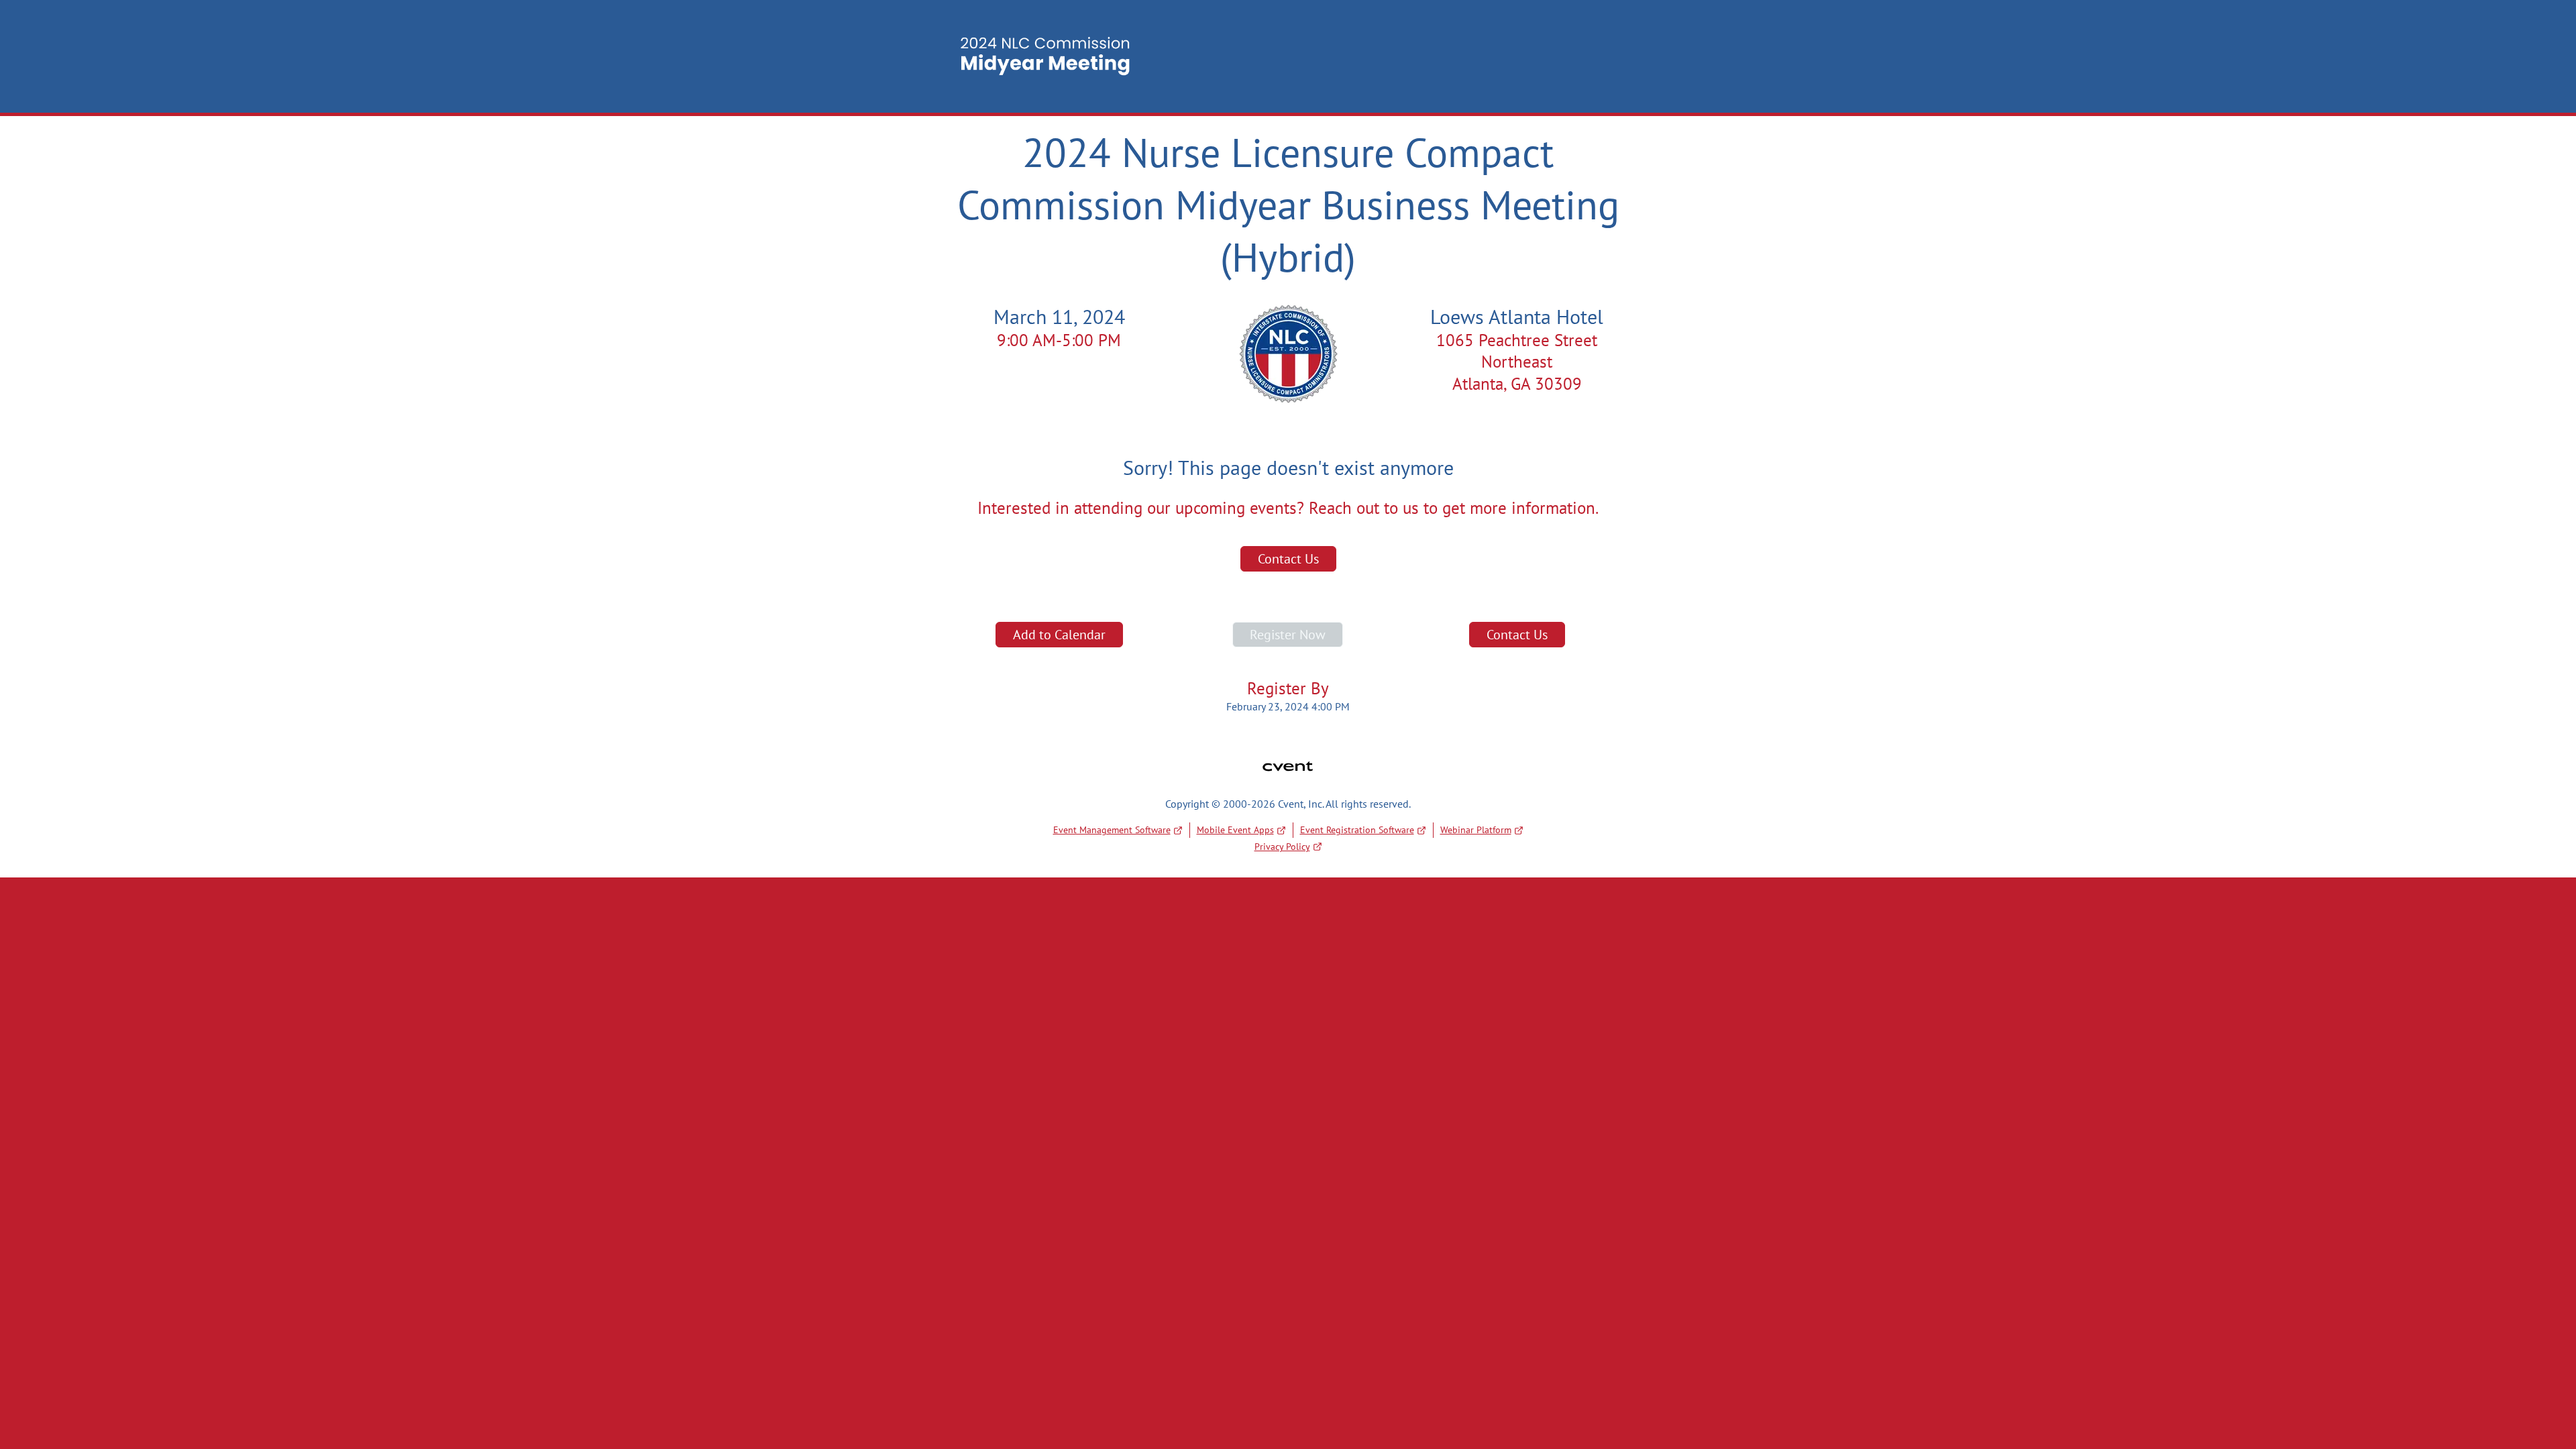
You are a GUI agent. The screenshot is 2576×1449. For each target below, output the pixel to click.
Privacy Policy (1282, 847)
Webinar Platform (1476, 830)
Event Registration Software (1357, 830)
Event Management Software (1112, 830)
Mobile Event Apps (1235, 830)
